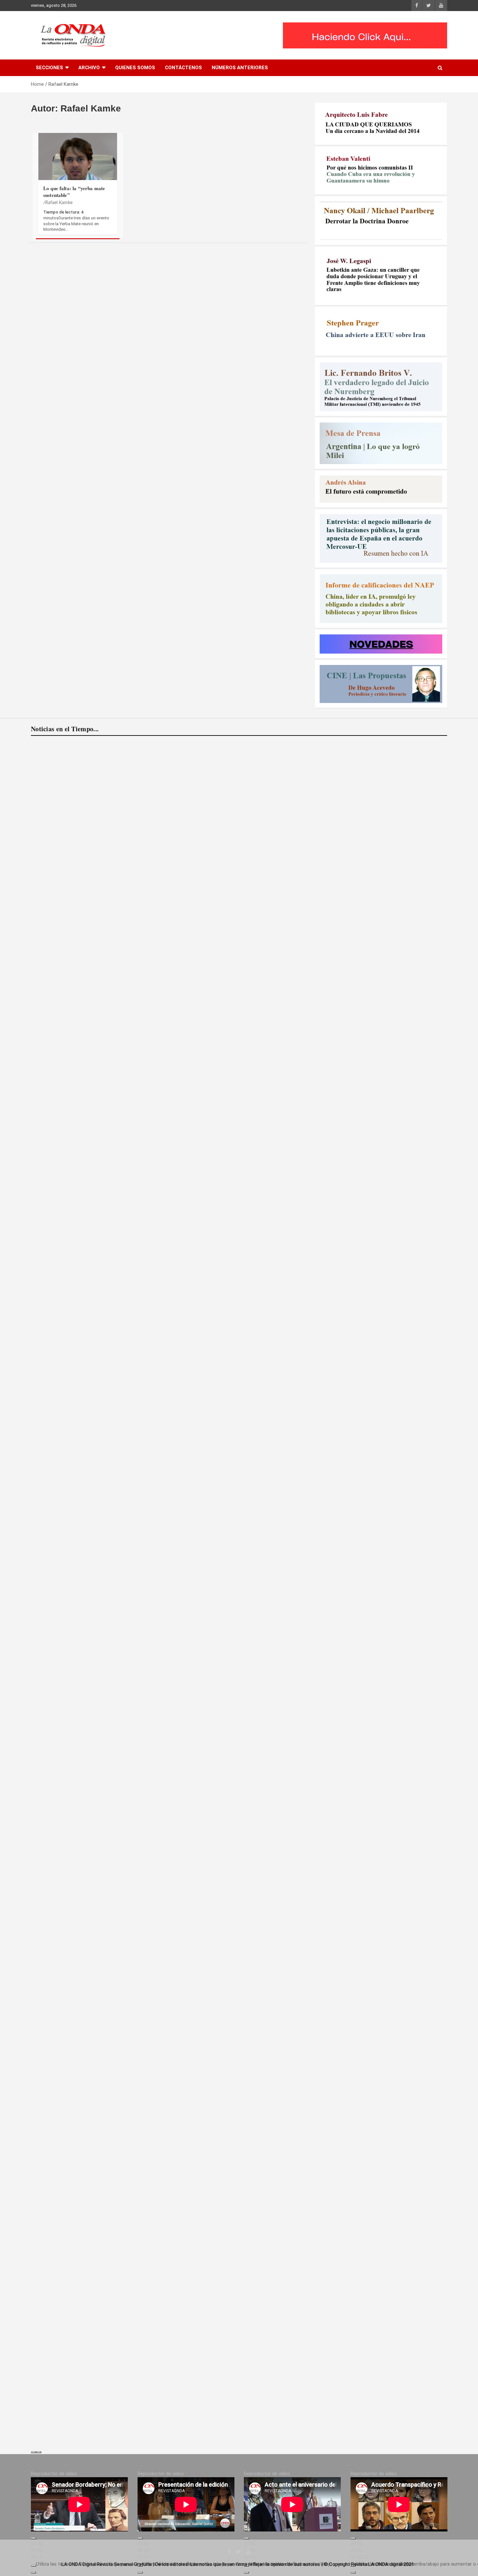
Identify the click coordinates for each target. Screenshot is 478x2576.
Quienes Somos (135, 68)
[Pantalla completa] (33, 2572)
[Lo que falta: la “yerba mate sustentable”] (78, 169)
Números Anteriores (240, 68)
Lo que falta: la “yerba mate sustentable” (74, 192)
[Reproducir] (33, 2538)
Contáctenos (183, 68)
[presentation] (33, 2452)
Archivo (89, 68)
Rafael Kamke (59, 203)
